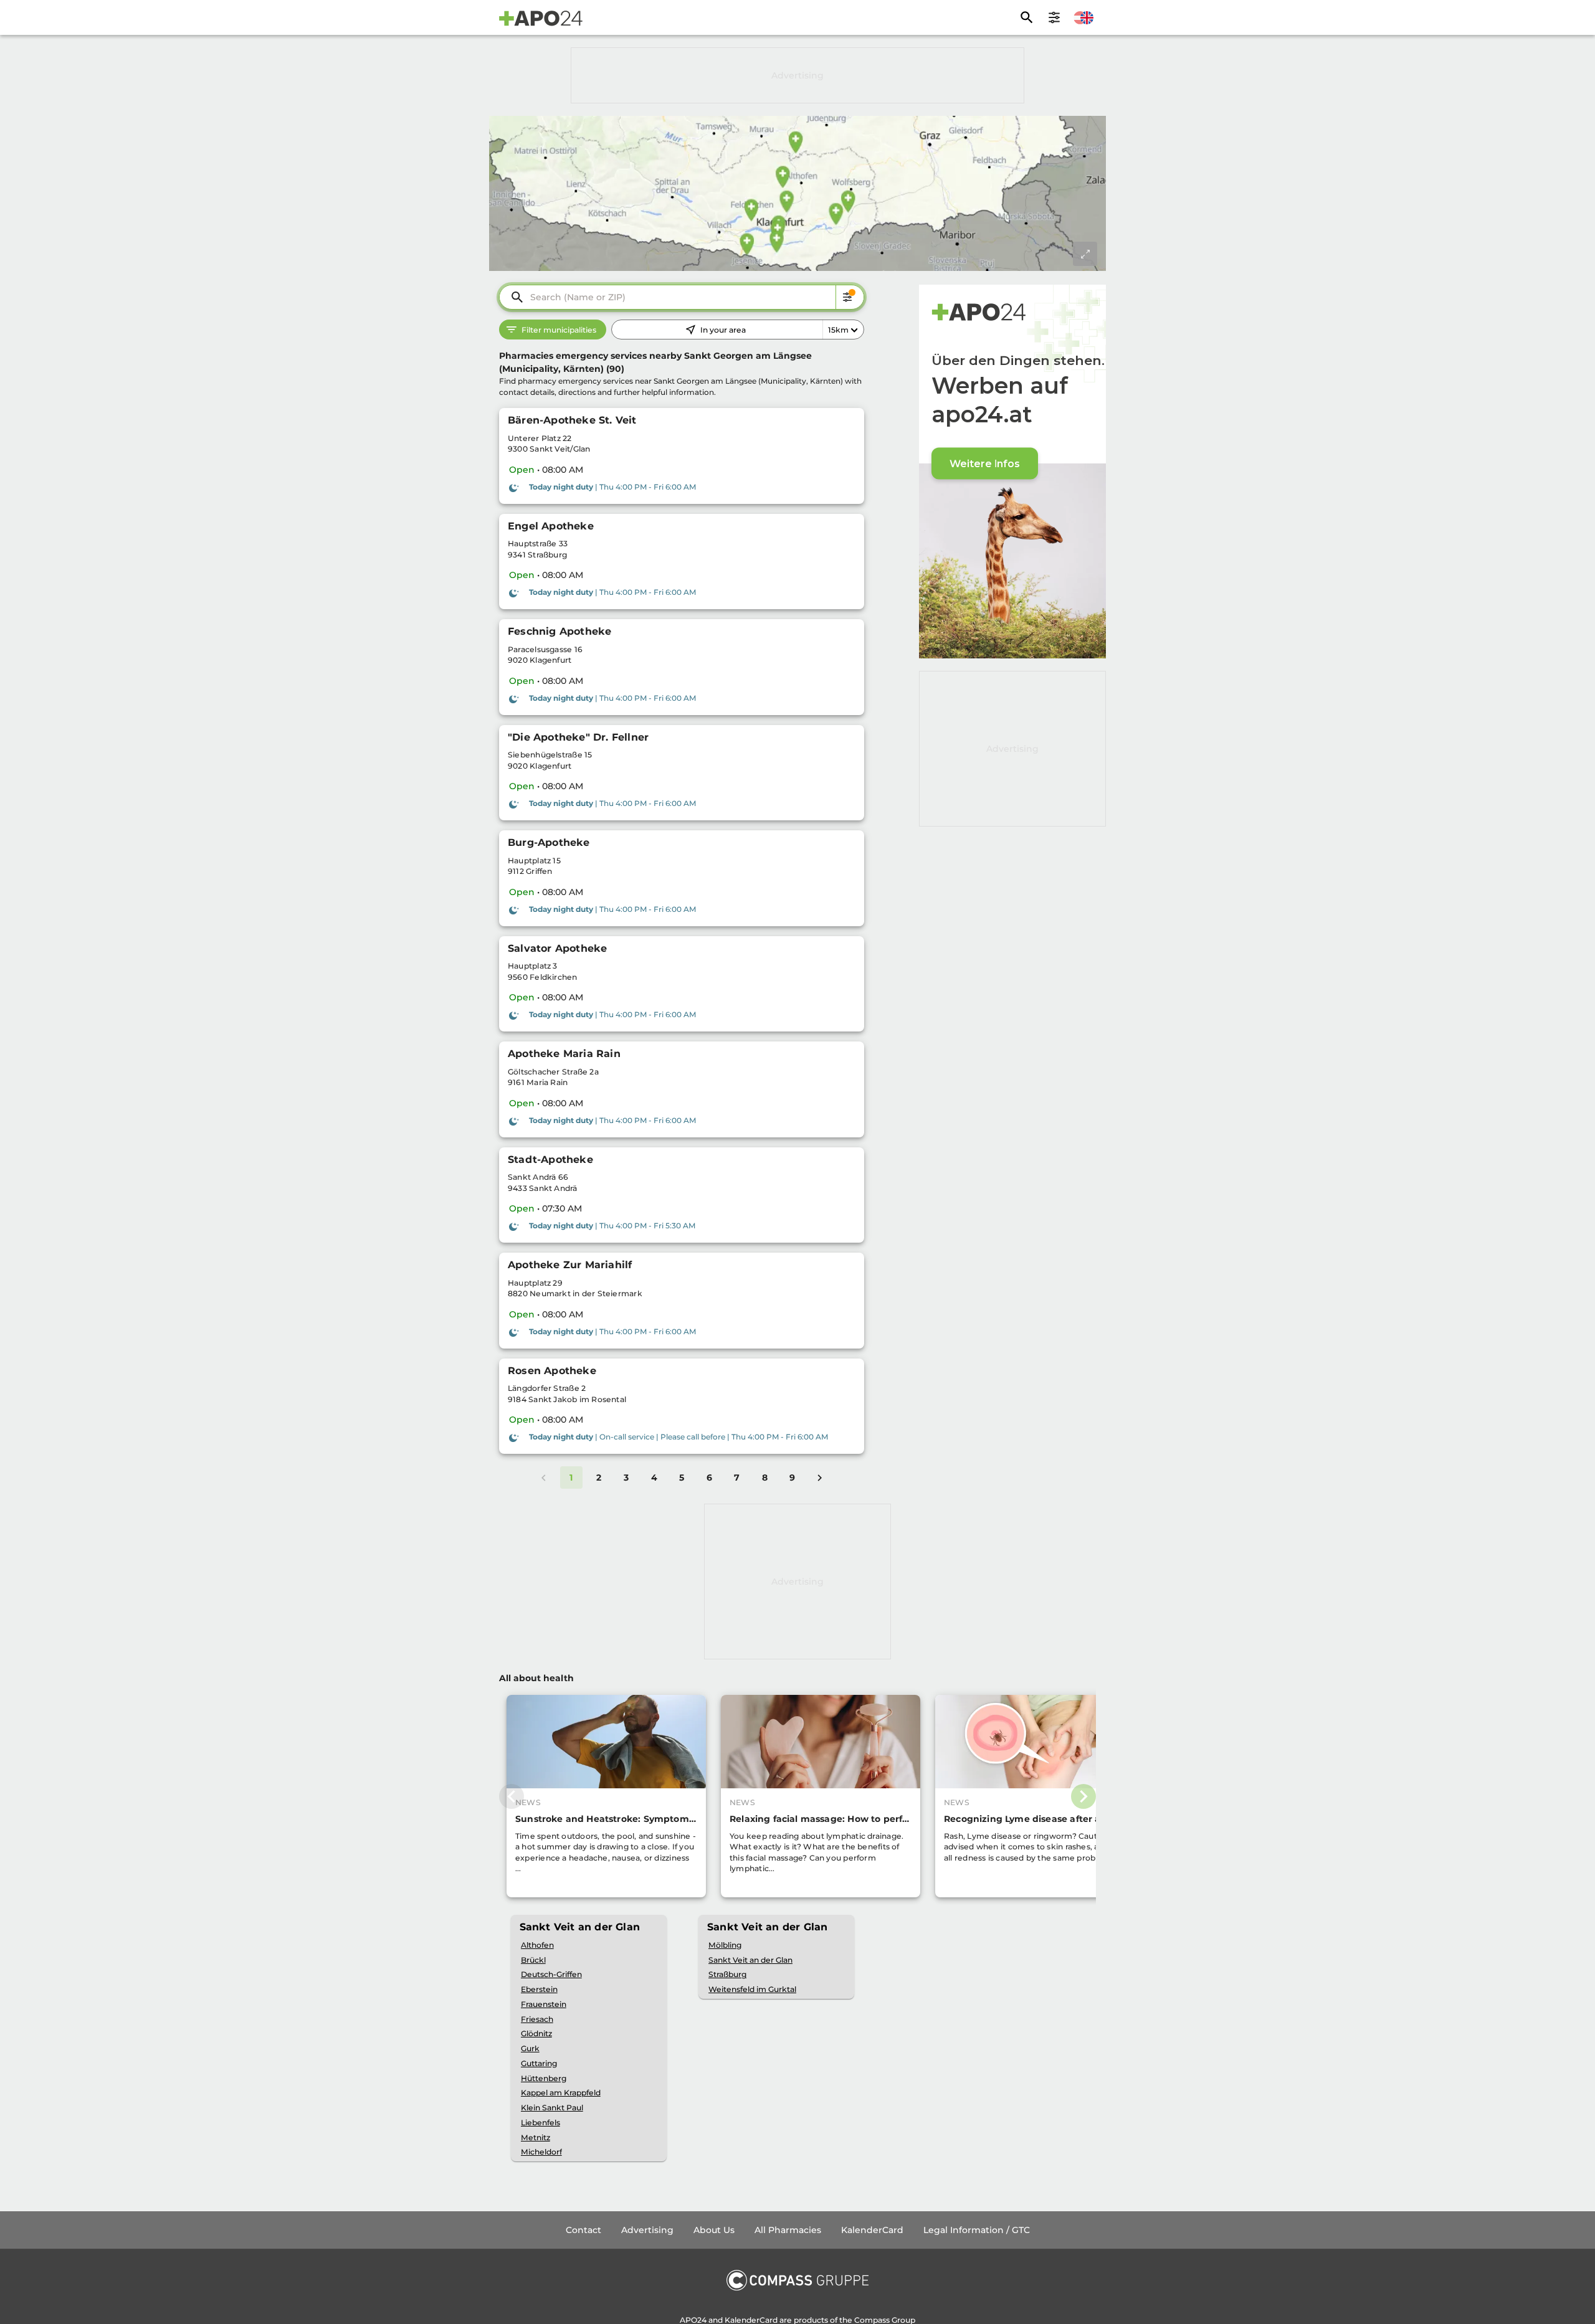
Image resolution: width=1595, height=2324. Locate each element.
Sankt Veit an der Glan (750, 1960)
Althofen (537, 1945)
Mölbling (725, 1945)
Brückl (533, 1960)
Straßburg (727, 1974)
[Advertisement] (797, 75)
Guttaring (539, 2063)
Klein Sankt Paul (552, 2108)
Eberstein (539, 1989)
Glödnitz (536, 2033)
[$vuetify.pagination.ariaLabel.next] (820, 1477)
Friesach (537, 2019)
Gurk (530, 2048)
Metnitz (536, 2137)
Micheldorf (541, 2152)
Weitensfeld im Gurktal (752, 1989)
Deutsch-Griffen (551, 1974)
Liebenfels (540, 2122)
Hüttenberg (544, 2078)
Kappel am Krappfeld (561, 2093)
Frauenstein (544, 2004)
